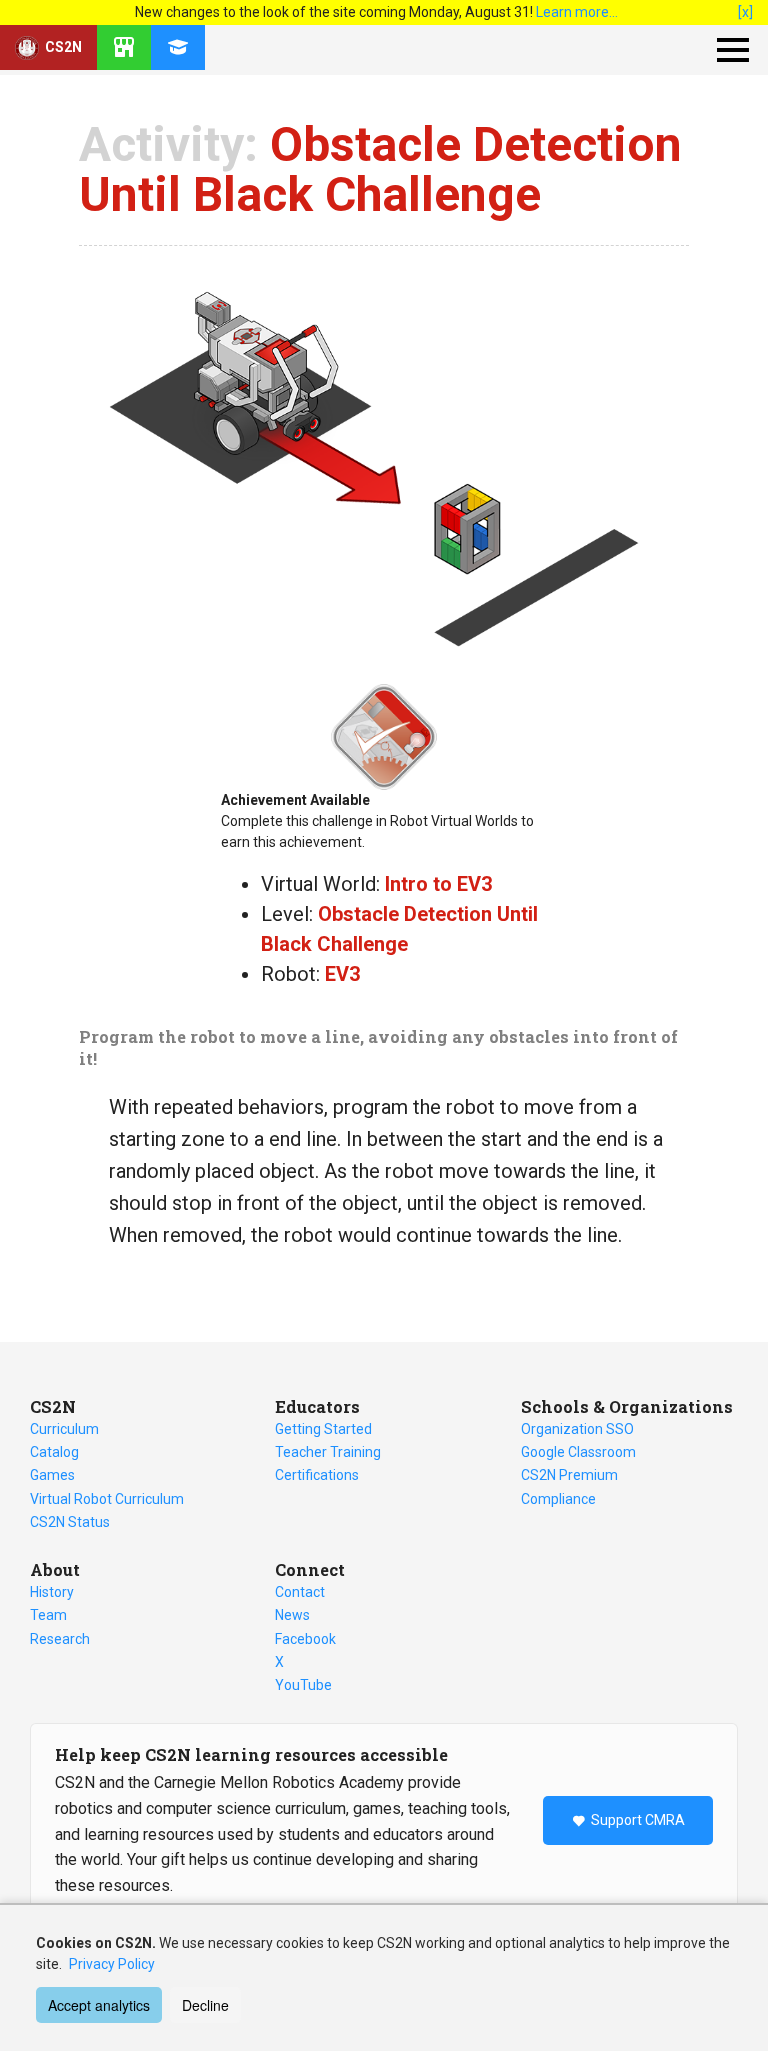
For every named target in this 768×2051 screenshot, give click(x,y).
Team (48, 1615)
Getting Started (323, 1429)
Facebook (305, 1639)
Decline (205, 2005)
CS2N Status (70, 1522)
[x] (745, 12)
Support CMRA (638, 1820)
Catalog (54, 1452)
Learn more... (577, 12)
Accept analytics (99, 2005)
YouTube (303, 1685)
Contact (300, 1592)
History (52, 1592)
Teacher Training (328, 1452)
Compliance (558, 1499)
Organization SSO (577, 1429)
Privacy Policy (112, 1964)
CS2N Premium (569, 1475)
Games (52, 1475)
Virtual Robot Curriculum (107, 1499)
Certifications (317, 1475)
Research (60, 1639)
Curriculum (64, 1429)
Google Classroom (578, 1452)
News (292, 1615)
